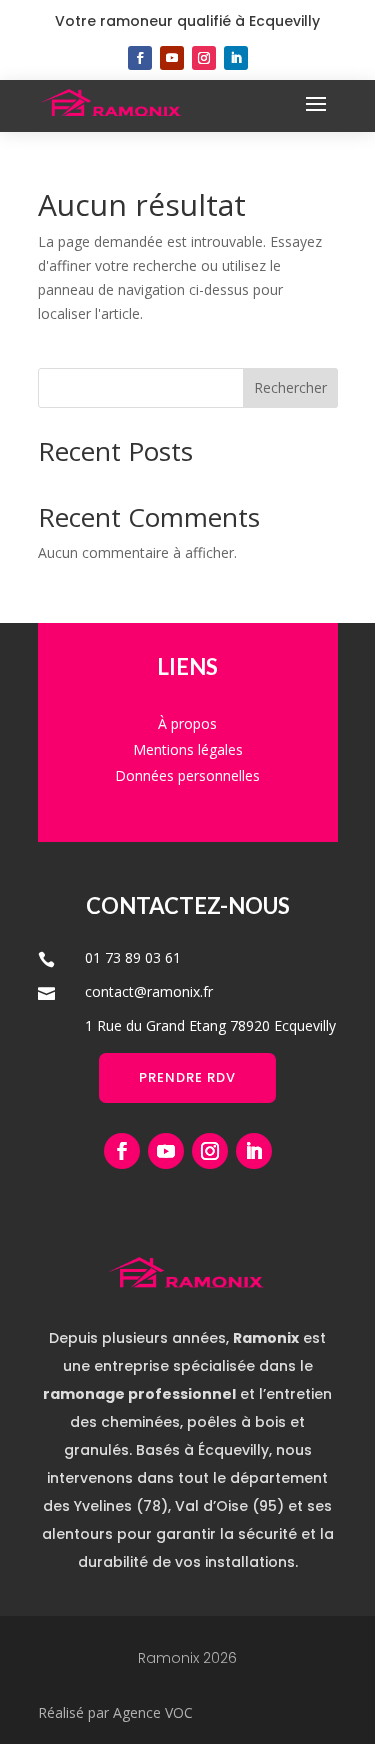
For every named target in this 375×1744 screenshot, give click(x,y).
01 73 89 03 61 (133, 957)
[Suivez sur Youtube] (172, 58)
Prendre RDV (187, 1077)
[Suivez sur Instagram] (204, 58)
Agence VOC (153, 1712)
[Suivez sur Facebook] (140, 58)
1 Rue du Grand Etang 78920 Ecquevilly (210, 1025)
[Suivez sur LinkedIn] (236, 58)
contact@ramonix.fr (149, 991)
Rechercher (290, 387)
